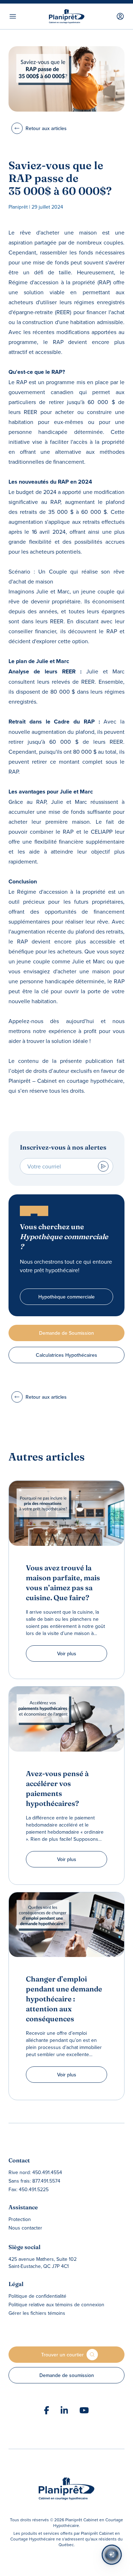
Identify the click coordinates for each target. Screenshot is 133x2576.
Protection (20, 2219)
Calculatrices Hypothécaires (66, 1355)
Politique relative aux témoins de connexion (56, 2305)
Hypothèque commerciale (66, 1297)
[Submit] (103, 1166)
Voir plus (67, 1653)
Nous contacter (25, 2228)
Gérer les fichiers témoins (37, 2313)
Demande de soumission (67, 2375)
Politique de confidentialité (37, 2296)
